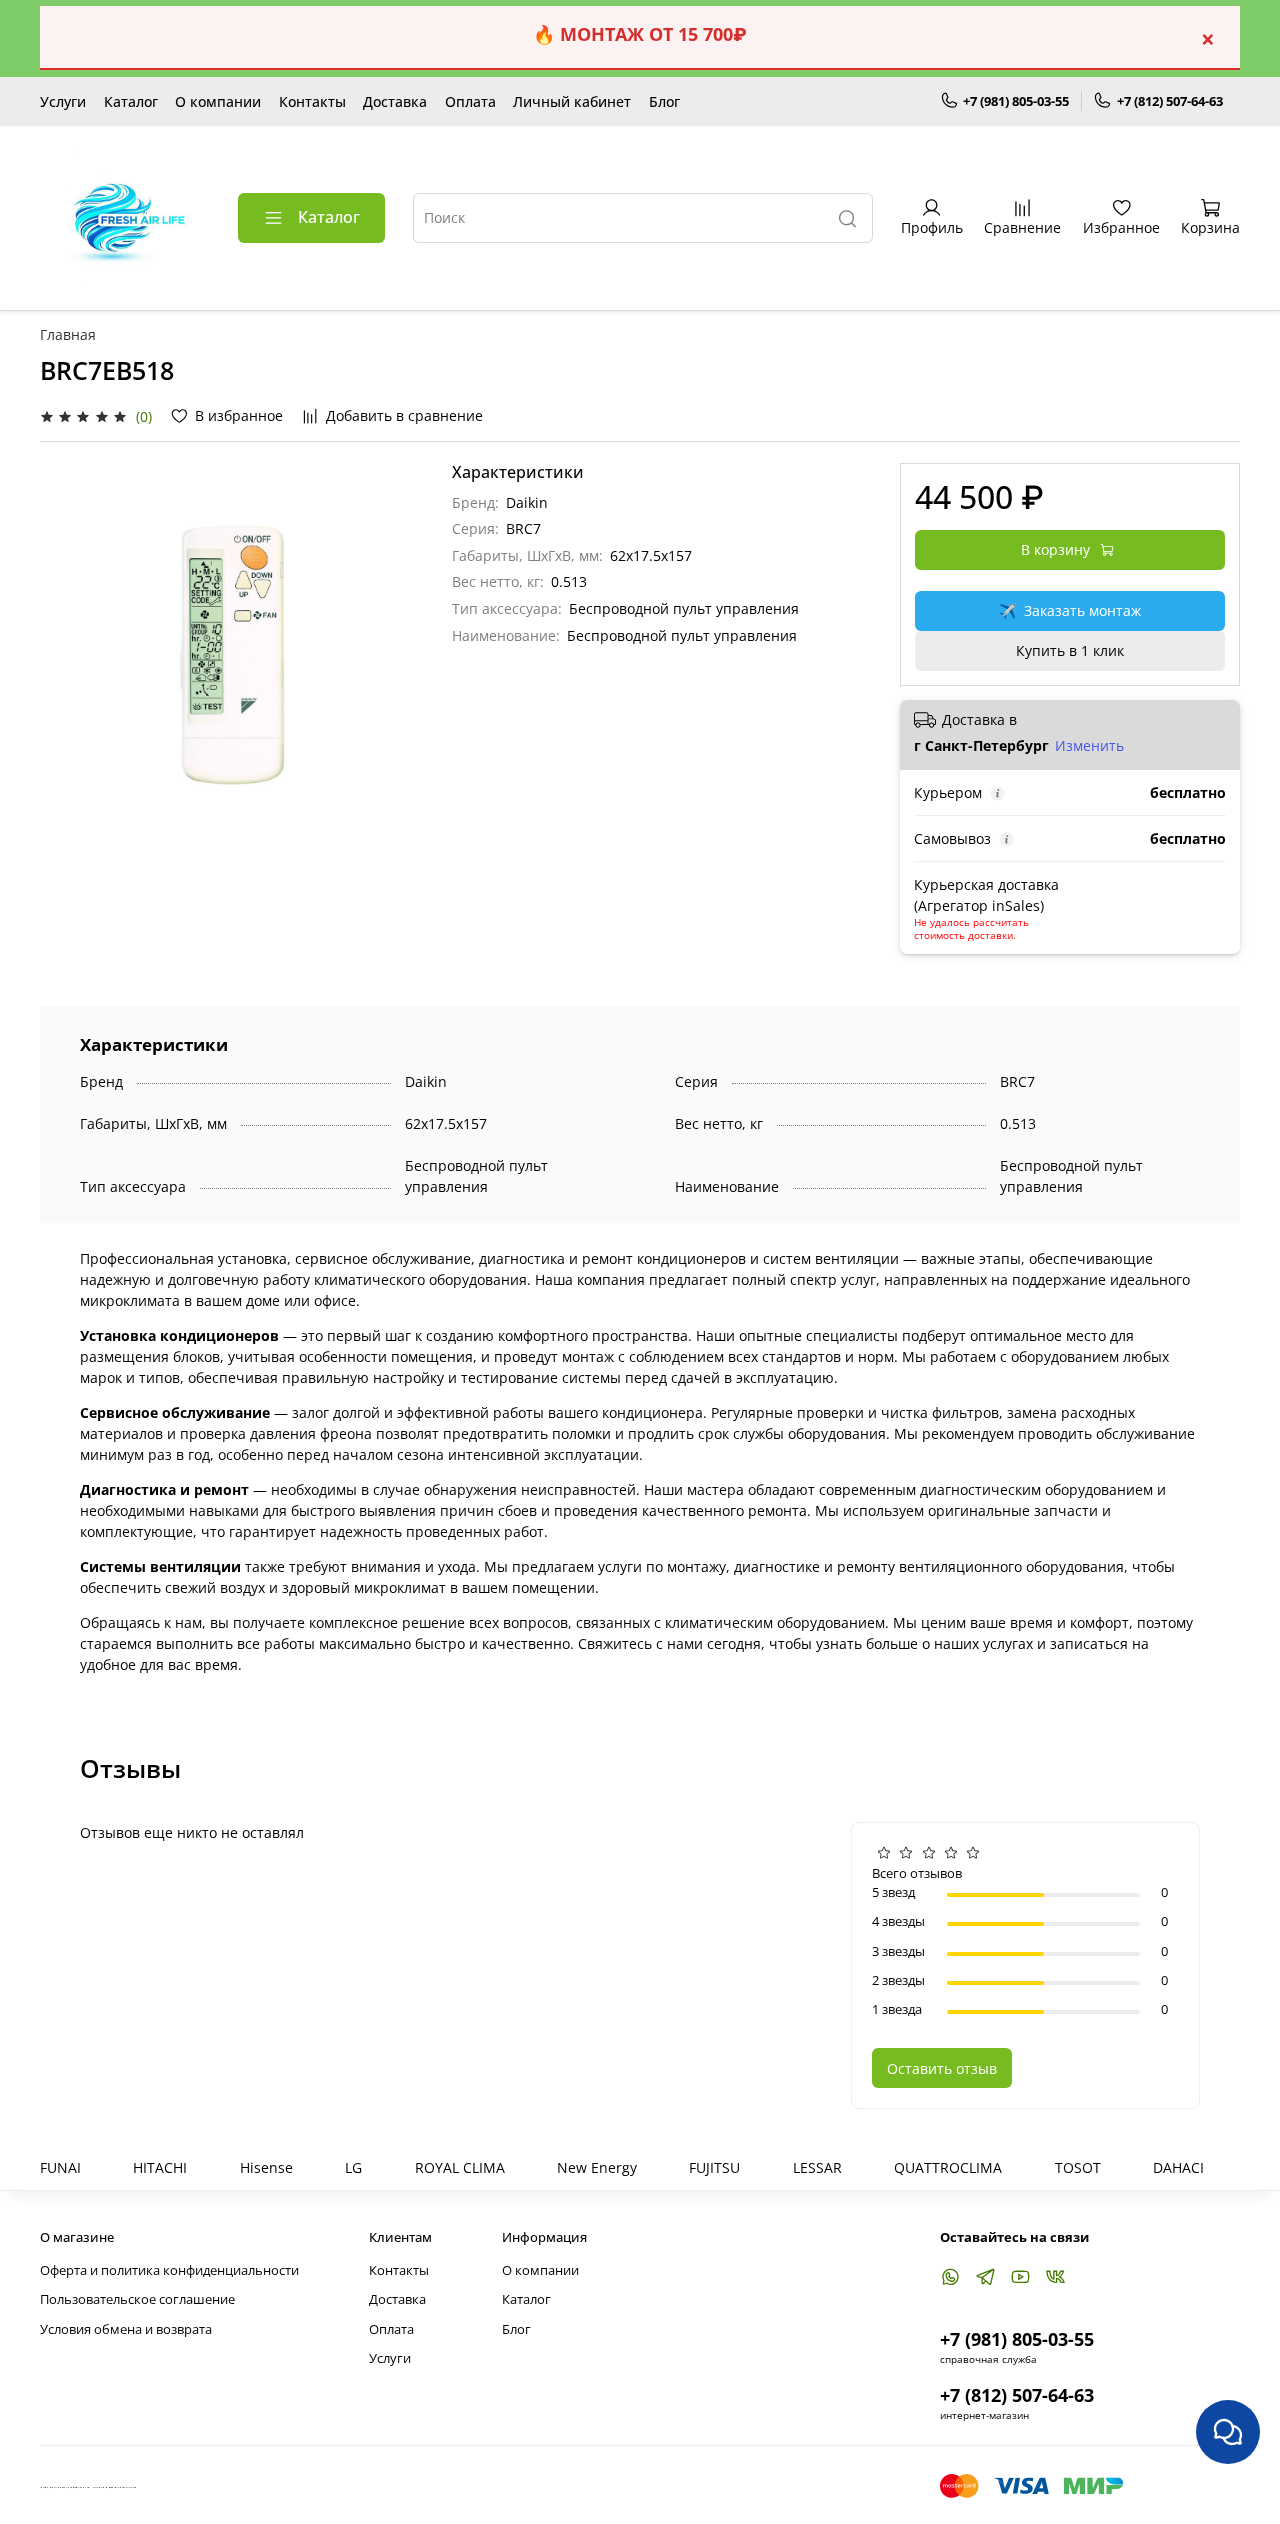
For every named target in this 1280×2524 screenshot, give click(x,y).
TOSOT (1078, 2167)
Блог (664, 101)
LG (353, 2167)
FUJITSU (714, 2167)
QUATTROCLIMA (948, 2167)
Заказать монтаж (1070, 610)
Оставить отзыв (942, 2068)
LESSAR (817, 2167)
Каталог (131, 101)
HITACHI (160, 2167)
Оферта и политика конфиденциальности (169, 2270)
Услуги (63, 101)
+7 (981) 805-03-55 (1016, 101)
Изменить (1089, 746)
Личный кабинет (572, 101)
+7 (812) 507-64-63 (1170, 101)
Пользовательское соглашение (137, 2299)
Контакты (312, 101)
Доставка (395, 101)
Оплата (470, 101)
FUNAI (60, 2167)
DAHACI (1178, 2167)
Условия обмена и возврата (126, 2329)
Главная (68, 334)
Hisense (266, 2167)
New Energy (597, 2167)
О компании (218, 101)
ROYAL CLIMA (460, 2167)
